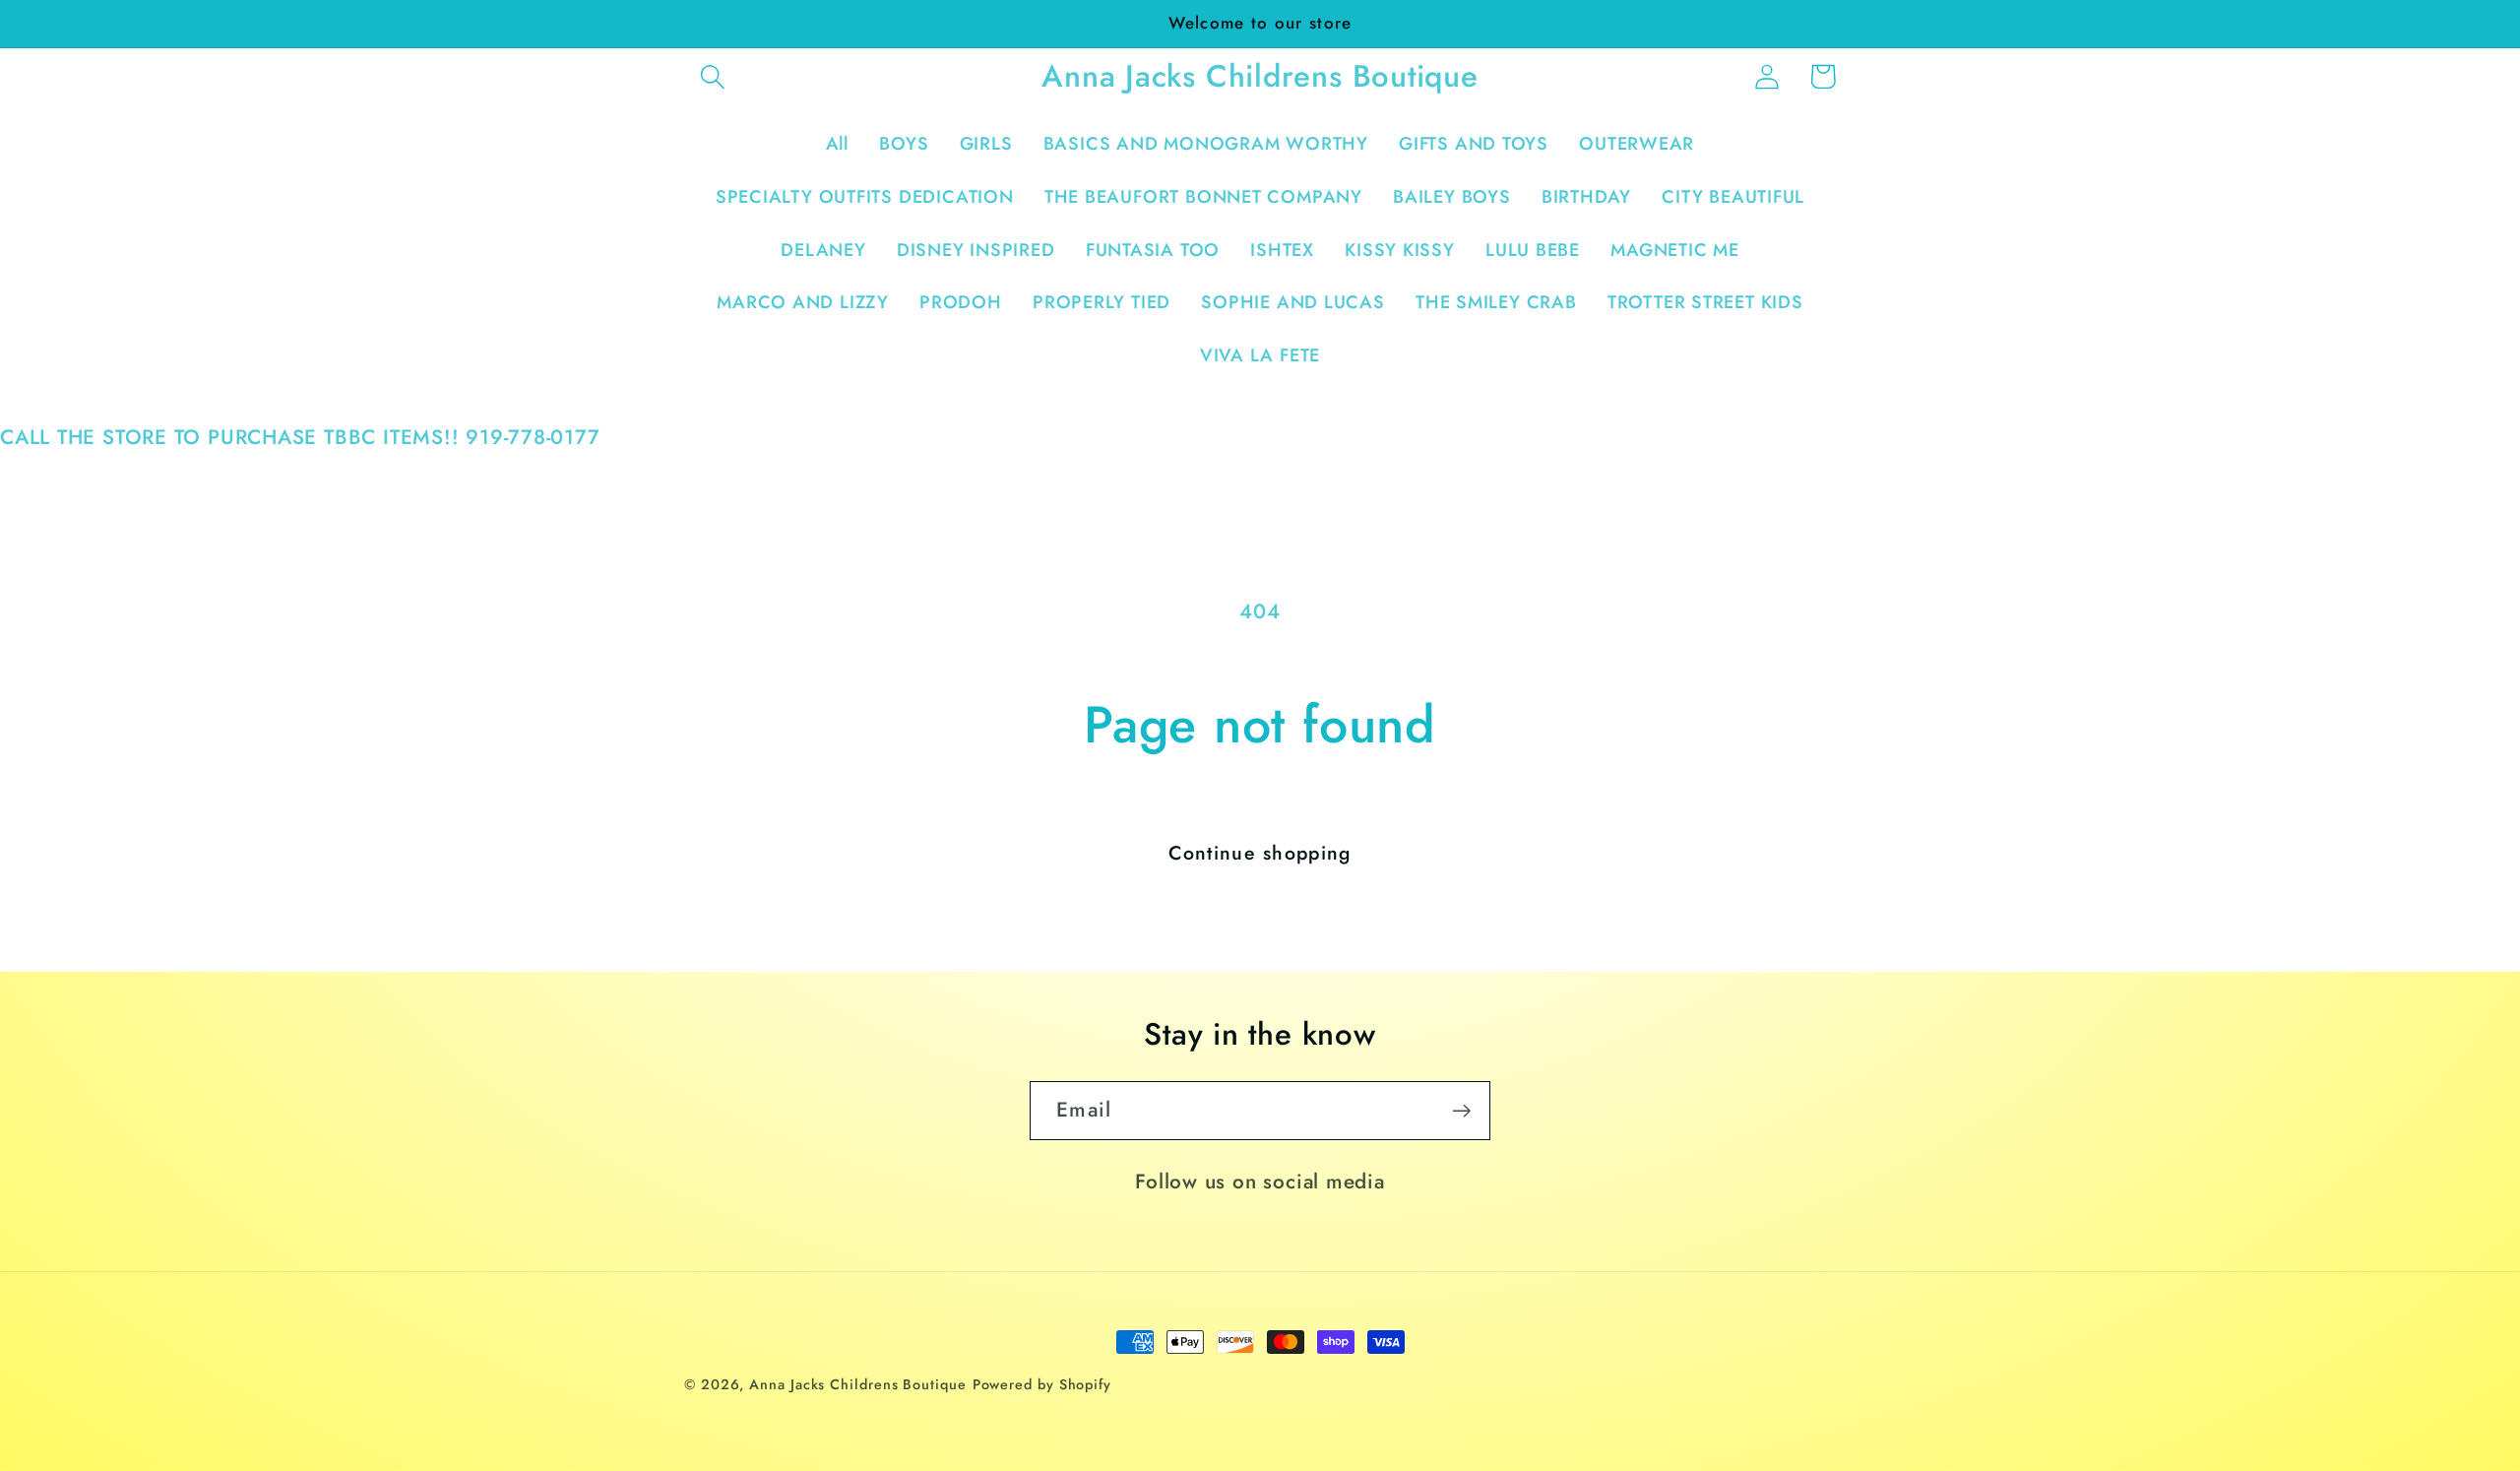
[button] (712, 76)
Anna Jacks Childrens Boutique (857, 1384)
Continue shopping (1260, 853)
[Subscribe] (1461, 1111)
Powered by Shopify (1042, 1384)
